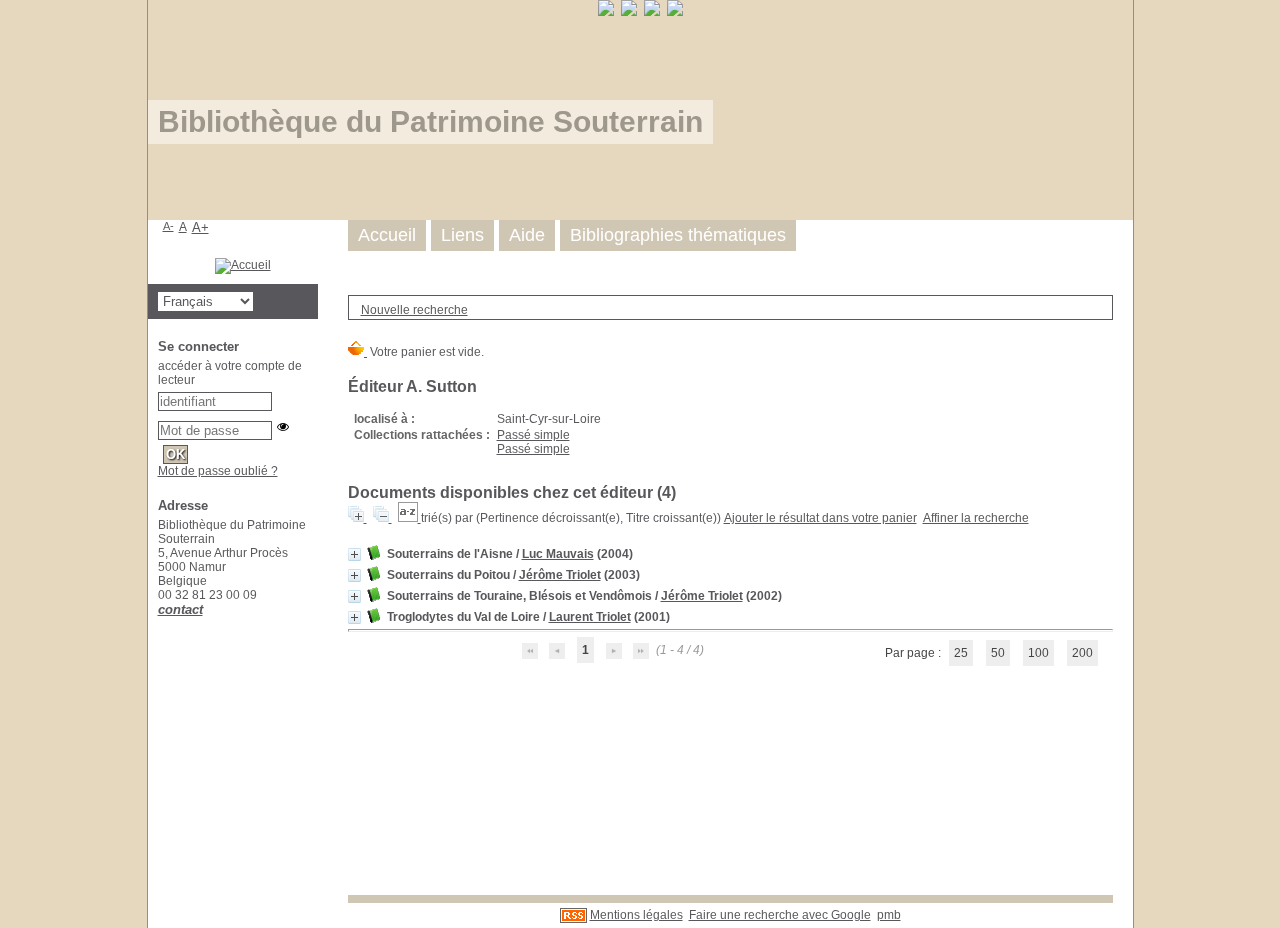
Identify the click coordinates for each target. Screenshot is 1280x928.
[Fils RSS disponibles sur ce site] (573, 915)
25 (961, 653)
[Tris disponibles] (409, 518)
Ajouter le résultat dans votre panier (820, 518)
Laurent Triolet (590, 617)
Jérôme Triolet (560, 575)
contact (180, 609)
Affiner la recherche (976, 518)
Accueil (387, 235)
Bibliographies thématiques (678, 235)
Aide (527, 235)
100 (1038, 653)
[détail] (354, 554)
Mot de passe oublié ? (218, 471)
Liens (462, 235)
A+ (200, 227)
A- (168, 226)
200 (1082, 653)
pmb (889, 915)
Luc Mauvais (558, 554)
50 (998, 653)
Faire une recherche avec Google (780, 915)
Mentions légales (636, 915)
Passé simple (533, 435)
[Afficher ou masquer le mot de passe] (283, 427)
